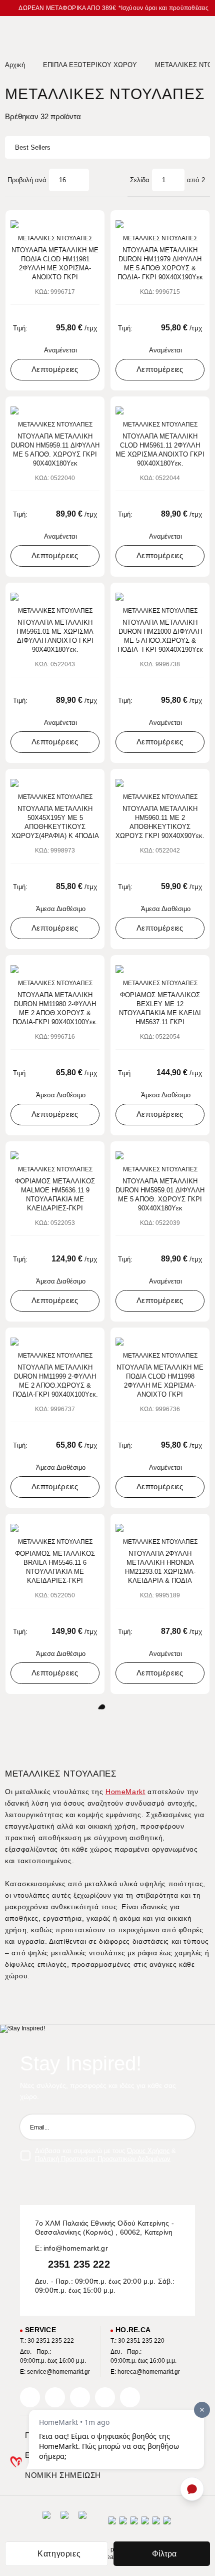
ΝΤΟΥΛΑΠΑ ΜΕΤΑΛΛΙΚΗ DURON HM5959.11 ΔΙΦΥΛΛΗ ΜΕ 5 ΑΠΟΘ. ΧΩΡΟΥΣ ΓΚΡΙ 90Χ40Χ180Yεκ (55, 450)
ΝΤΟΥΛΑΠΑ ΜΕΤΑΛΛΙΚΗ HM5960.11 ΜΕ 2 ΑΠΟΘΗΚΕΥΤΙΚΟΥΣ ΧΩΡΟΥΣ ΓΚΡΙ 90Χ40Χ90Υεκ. (160, 822)
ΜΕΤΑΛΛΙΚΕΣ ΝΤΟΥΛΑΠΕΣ (55, 238)
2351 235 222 (79, 2264)
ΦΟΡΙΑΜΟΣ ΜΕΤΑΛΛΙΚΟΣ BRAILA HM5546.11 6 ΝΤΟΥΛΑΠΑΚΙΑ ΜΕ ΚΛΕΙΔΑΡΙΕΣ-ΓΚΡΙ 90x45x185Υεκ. (55, 1568)
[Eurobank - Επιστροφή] (64, 2523)
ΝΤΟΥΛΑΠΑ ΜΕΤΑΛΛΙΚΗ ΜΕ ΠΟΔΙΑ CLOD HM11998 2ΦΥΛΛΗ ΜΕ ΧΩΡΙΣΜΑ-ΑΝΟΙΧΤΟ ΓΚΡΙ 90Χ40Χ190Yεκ (160, 1381)
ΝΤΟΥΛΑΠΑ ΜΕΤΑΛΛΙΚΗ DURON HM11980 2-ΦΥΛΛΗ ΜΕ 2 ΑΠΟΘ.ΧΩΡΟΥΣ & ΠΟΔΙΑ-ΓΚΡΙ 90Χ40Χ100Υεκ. (55, 1008)
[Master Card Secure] (134, 2524)
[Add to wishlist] (93, 223)
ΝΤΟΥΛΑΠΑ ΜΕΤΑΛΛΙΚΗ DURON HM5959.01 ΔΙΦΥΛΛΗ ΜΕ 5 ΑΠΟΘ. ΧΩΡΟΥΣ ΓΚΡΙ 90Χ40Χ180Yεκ (160, 1195)
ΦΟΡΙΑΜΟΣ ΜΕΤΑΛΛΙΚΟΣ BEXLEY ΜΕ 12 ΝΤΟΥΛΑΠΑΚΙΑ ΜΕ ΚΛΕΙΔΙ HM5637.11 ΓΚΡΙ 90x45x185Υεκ (160, 1009)
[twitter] (55, 2397)
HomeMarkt (125, 1792)
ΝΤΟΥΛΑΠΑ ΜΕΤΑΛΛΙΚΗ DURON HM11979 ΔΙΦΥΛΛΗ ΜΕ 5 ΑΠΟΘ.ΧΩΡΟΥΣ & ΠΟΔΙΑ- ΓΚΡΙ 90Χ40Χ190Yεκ (160, 264)
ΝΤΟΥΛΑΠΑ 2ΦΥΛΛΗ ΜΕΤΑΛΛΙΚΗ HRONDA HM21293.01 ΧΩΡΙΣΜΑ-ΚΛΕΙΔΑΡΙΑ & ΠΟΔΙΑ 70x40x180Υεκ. (160, 1568)
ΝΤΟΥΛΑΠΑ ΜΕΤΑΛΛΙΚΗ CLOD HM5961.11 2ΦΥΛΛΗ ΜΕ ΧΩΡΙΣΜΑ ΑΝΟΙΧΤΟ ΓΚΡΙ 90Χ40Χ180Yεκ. (160, 450)
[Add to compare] (79, 223)
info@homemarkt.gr (76, 2248)
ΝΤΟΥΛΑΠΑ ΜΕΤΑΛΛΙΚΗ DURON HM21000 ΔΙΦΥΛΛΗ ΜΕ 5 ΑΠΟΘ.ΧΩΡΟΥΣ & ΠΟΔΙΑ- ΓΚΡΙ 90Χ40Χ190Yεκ (160, 636)
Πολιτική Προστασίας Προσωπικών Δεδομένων (103, 2159)
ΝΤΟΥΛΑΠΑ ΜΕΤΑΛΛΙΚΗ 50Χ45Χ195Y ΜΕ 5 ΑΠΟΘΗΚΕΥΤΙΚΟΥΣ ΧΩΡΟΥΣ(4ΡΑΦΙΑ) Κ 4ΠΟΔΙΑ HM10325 (55, 823)
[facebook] (30, 2397)
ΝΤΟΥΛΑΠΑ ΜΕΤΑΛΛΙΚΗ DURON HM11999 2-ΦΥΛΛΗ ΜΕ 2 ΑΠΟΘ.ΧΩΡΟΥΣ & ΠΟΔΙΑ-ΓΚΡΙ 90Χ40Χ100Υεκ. (55, 1381)
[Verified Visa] (123, 2524)
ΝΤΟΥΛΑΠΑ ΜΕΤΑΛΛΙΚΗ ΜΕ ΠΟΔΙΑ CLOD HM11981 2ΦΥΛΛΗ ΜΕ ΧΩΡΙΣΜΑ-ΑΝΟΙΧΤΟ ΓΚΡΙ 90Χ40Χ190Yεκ (55, 264)
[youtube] (130, 2397)
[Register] (182, 2127)
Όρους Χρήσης (148, 2151)
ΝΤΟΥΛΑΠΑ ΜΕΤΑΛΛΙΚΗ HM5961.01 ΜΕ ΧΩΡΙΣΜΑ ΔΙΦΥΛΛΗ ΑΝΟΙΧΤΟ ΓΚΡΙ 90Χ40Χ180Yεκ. (55, 636)
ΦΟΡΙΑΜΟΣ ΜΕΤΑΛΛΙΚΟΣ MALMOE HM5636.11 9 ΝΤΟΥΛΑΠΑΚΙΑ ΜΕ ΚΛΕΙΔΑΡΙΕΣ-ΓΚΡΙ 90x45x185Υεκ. (55, 1195)
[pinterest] (80, 2397)
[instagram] (105, 2397)
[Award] (46, 2523)
